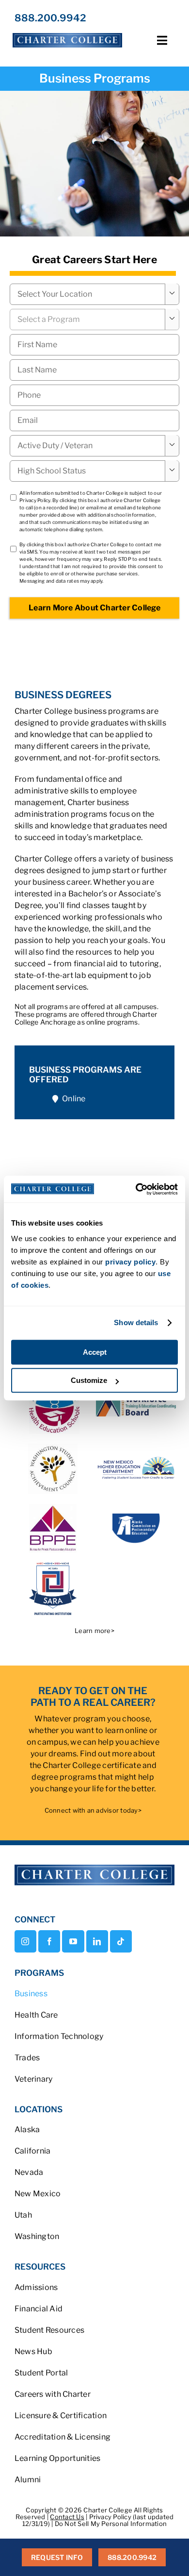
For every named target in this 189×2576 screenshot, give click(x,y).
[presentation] (94, 395)
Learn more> (94, 1631)
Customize (89, 1380)
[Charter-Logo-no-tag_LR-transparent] (67, 33)
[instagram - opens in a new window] (25, 1941)
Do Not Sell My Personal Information (111, 2524)
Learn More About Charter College (94, 608)
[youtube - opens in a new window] (73, 1941)
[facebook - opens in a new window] (49, 1941)
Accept (95, 1352)
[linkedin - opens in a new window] (97, 1941)
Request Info (57, 2557)
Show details (136, 1322)
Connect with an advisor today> (93, 1810)
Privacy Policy (35, 500)
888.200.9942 (50, 18)
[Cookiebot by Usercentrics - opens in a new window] (136, 1189)
